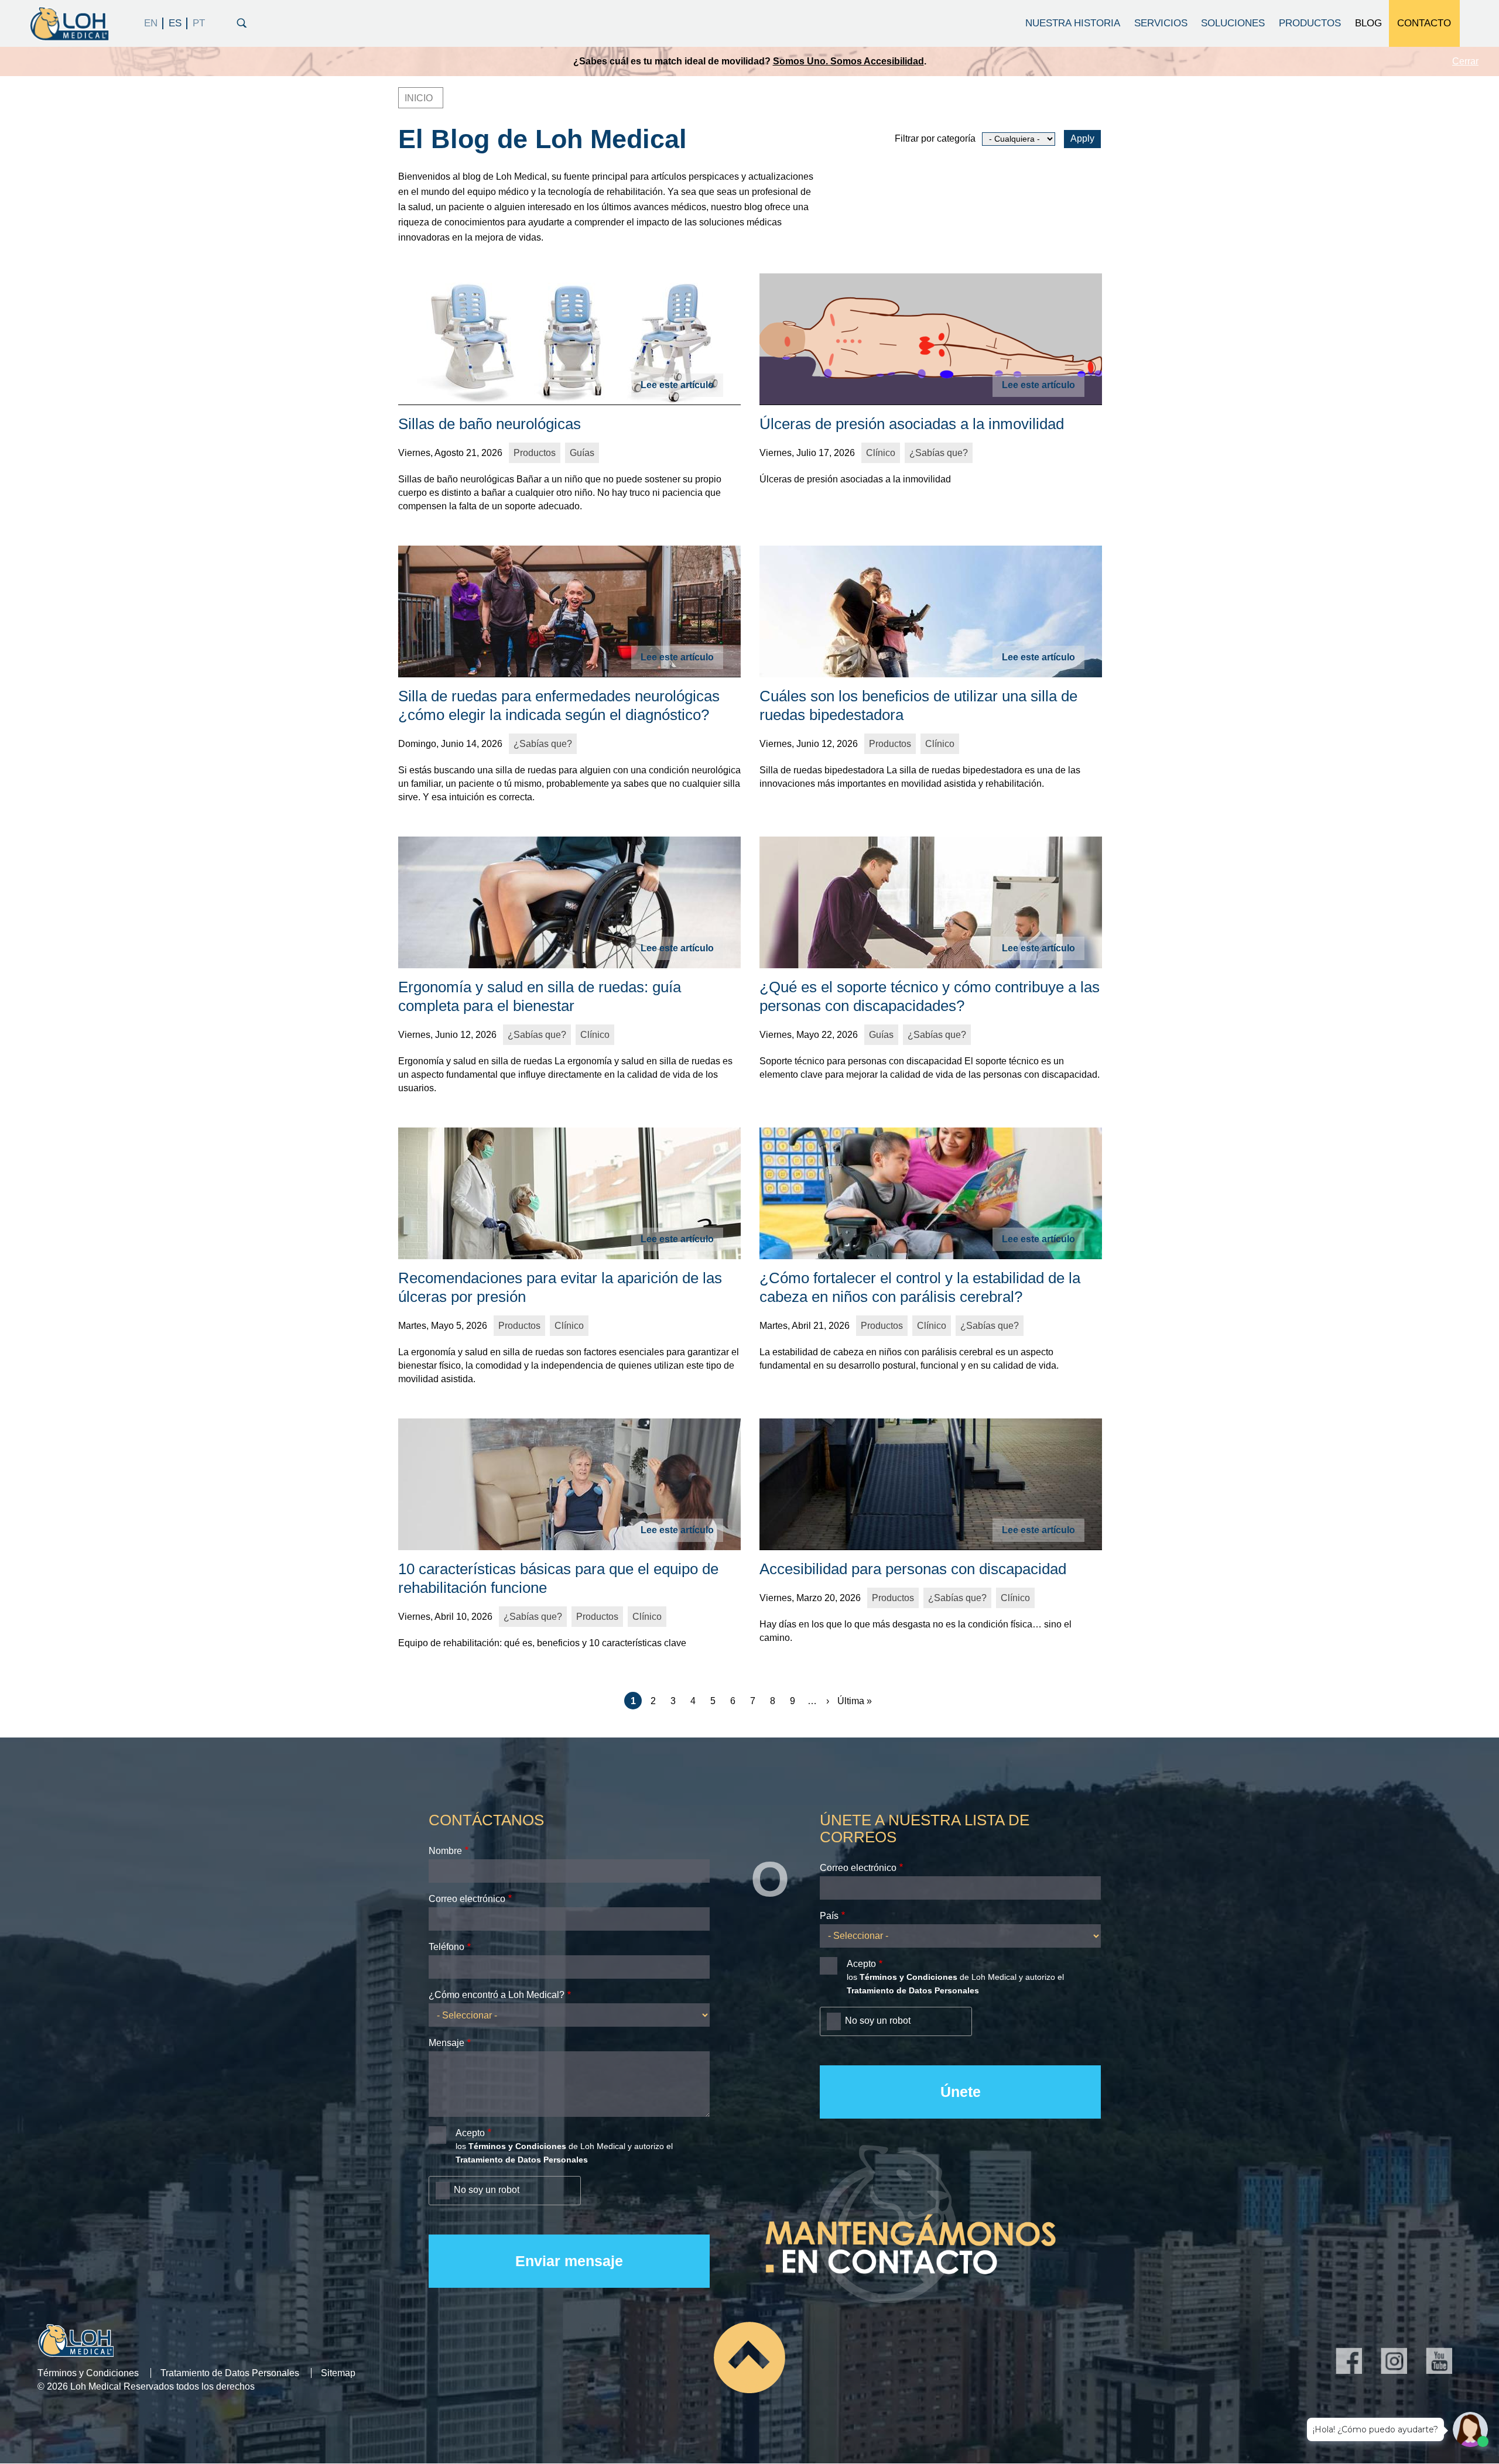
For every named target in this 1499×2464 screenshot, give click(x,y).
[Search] (242, 22)
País (829, 1916)
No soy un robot (487, 2190)
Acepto (470, 2133)
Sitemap (338, 2373)
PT (199, 23)
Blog (1368, 23)
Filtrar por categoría (935, 138)
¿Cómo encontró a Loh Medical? (497, 1995)
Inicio (419, 98)
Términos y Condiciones (88, 2373)
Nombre (445, 1851)
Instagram (1394, 2361)
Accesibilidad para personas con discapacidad (913, 1569)
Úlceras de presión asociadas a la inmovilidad (912, 424)
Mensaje (446, 2043)
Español (175, 23)
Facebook (1349, 2361)
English (151, 23)
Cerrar (1465, 61)
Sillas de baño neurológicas (490, 424)
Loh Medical (69, 23)
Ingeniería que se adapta (854, 61)
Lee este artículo (677, 385)
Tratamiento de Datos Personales (230, 2373)
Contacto (1424, 23)
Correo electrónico (467, 1899)
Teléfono (446, 1947)
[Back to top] (749, 2357)
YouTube (1439, 2361)
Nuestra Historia (1073, 23)
